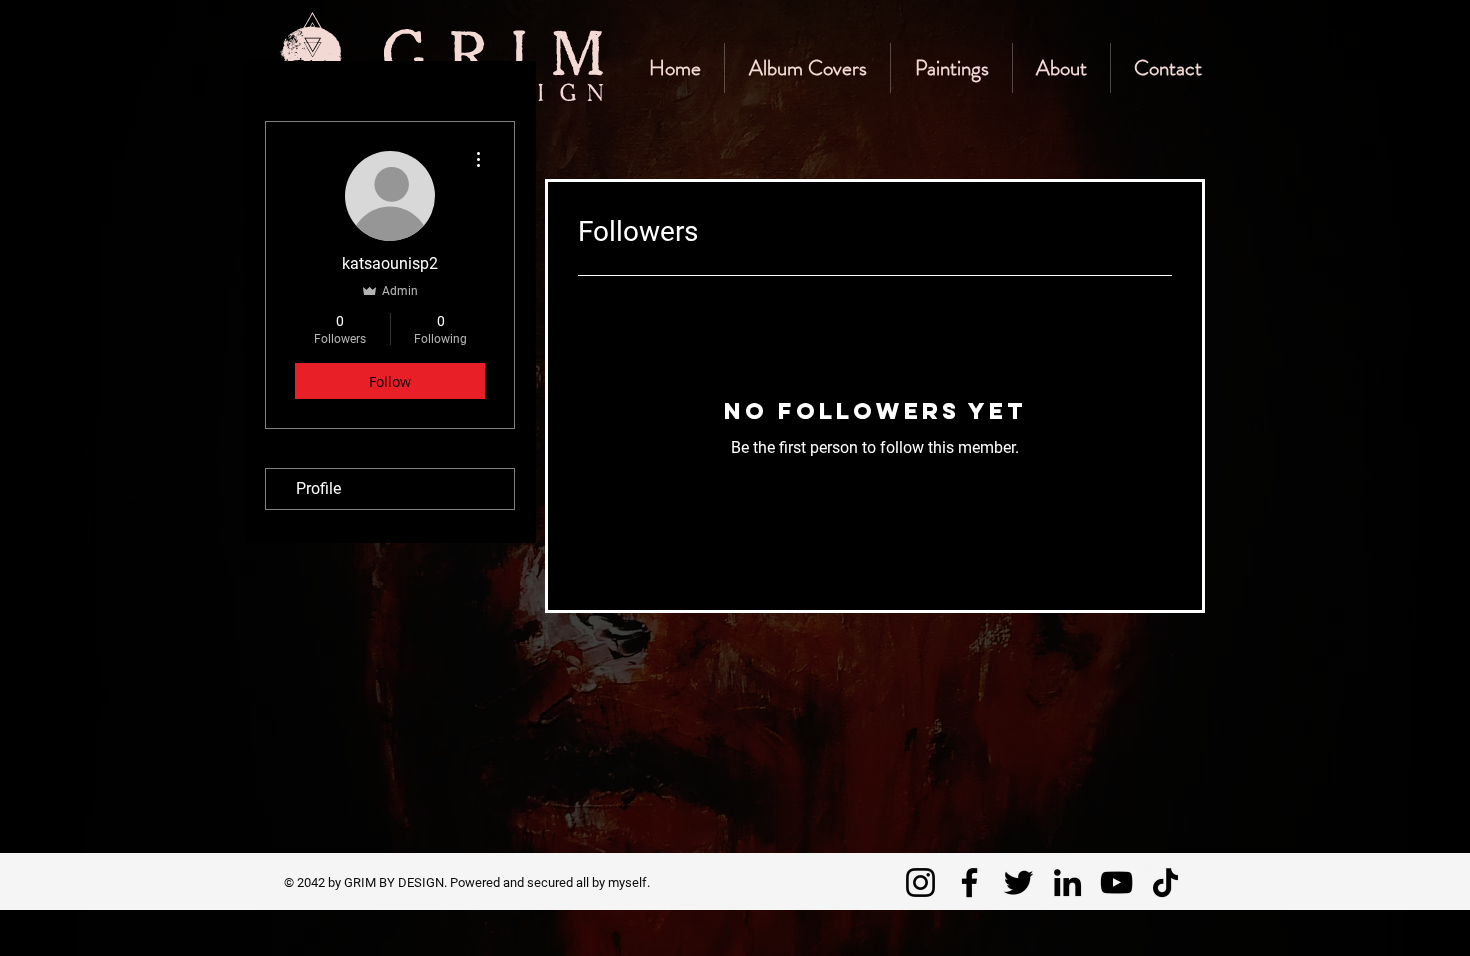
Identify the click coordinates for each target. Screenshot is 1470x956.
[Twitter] (1018, 882)
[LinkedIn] (1067, 882)
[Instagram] (920, 882)
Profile (318, 488)
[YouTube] (1116, 882)
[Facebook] (969, 882)
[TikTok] (1165, 882)
